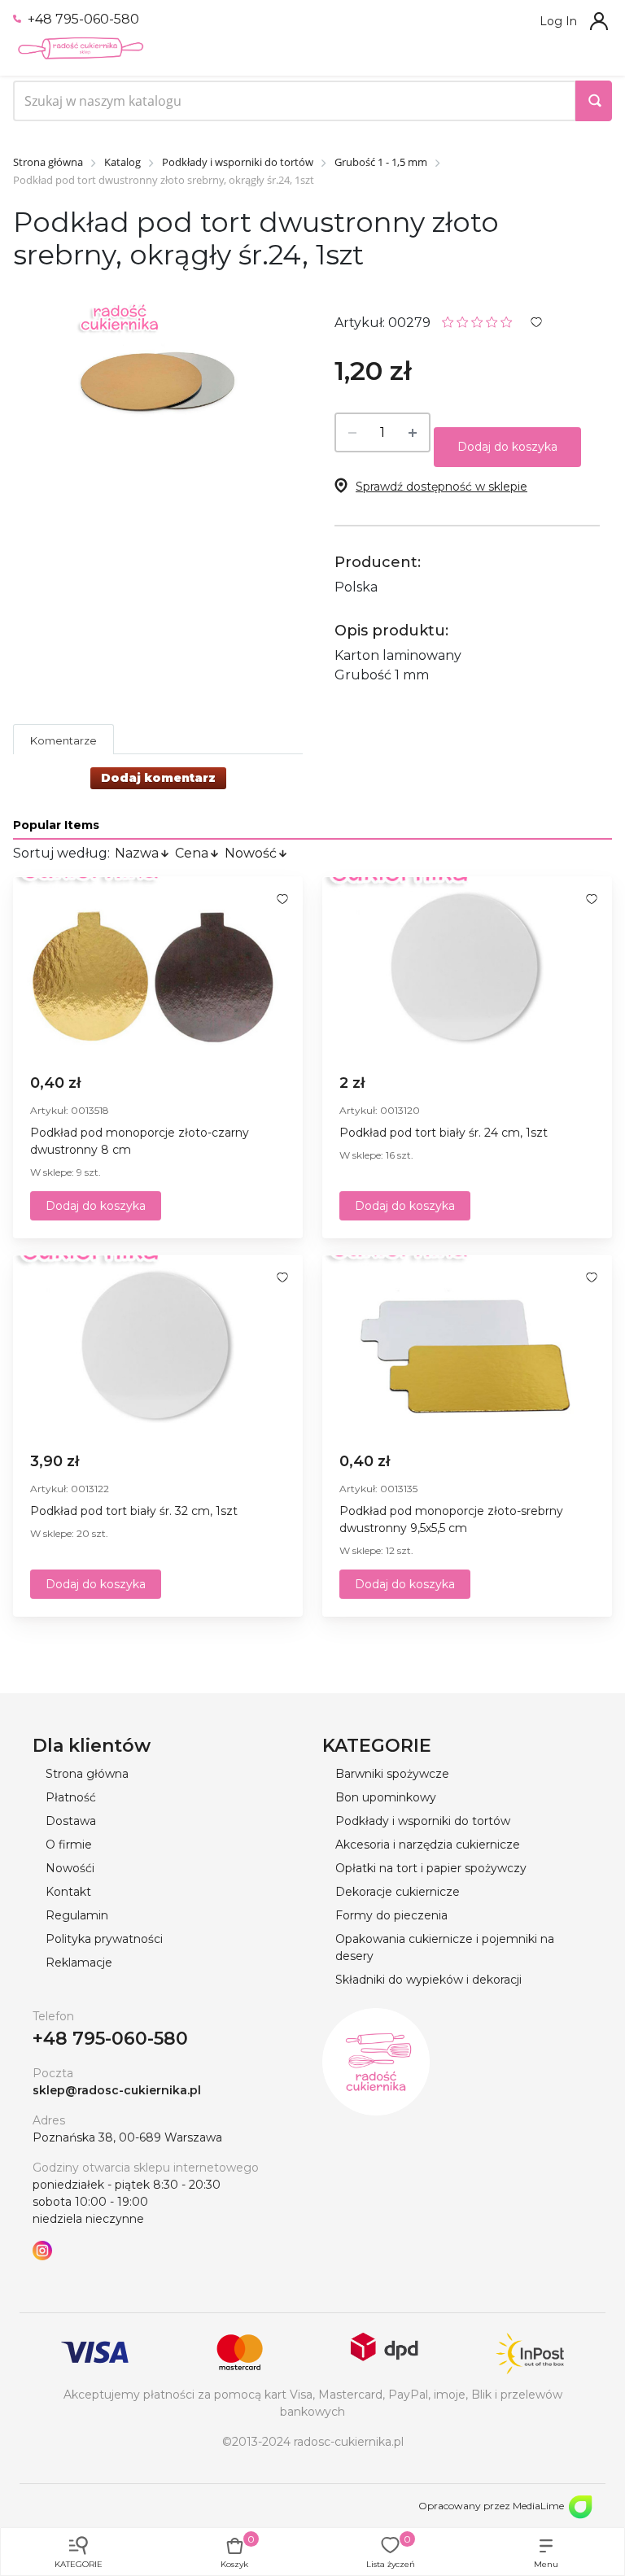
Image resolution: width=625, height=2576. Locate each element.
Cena (192, 853)
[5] (507, 321)
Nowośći (70, 1868)
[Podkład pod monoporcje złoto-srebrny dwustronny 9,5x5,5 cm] (467, 1347)
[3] (477, 321)
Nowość (251, 853)
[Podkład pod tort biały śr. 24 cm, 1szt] (467, 968)
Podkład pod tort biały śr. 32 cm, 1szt (134, 1511)
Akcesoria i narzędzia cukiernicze (428, 1845)
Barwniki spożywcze (392, 1774)
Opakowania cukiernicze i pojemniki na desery (445, 1947)
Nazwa (137, 853)
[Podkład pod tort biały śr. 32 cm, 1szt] (158, 1347)
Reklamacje (79, 1963)
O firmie (69, 1845)
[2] (463, 321)
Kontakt (68, 1892)
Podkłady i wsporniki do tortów (423, 1821)
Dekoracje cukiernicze (398, 1892)
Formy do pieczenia (391, 1915)
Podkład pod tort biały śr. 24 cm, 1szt (444, 1133)
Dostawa (71, 1821)
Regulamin (77, 1915)
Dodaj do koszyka (507, 447)
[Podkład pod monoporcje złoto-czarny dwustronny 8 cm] (158, 968)
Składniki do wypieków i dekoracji (428, 1980)
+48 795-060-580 (82, 19)
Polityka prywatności (104, 1939)
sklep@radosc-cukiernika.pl (117, 2090)
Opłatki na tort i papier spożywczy (431, 1868)
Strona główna (87, 1774)
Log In (558, 21)
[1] (448, 321)
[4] (492, 321)
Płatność (71, 1797)
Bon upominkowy (386, 1797)
